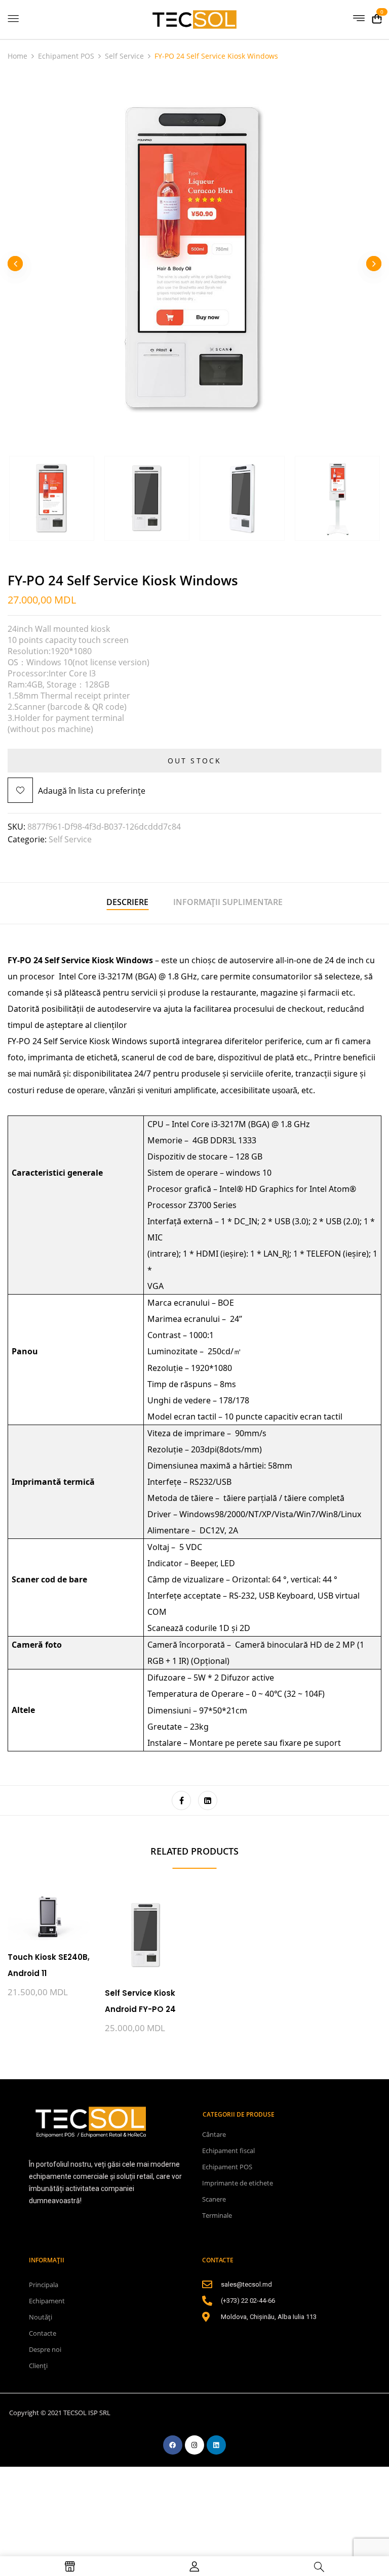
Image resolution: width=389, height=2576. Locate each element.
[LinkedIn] (208, 1800)
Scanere (214, 2199)
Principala (44, 2285)
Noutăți (41, 2317)
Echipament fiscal (228, 2151)
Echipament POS (66, 56)
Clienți (38, 2366)
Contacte (43, 2333)
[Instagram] (194, 2445)
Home (17, 56)
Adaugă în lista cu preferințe (92, 791)
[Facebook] (181, 1800)
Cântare (214, 2134)
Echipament (47, 2301)
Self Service (124, 56)
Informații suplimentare (228, 902)
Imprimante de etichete (238, 2183)
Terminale (217, 2215)
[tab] (127, 903)
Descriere (127, 902)
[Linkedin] (216, 2445)
